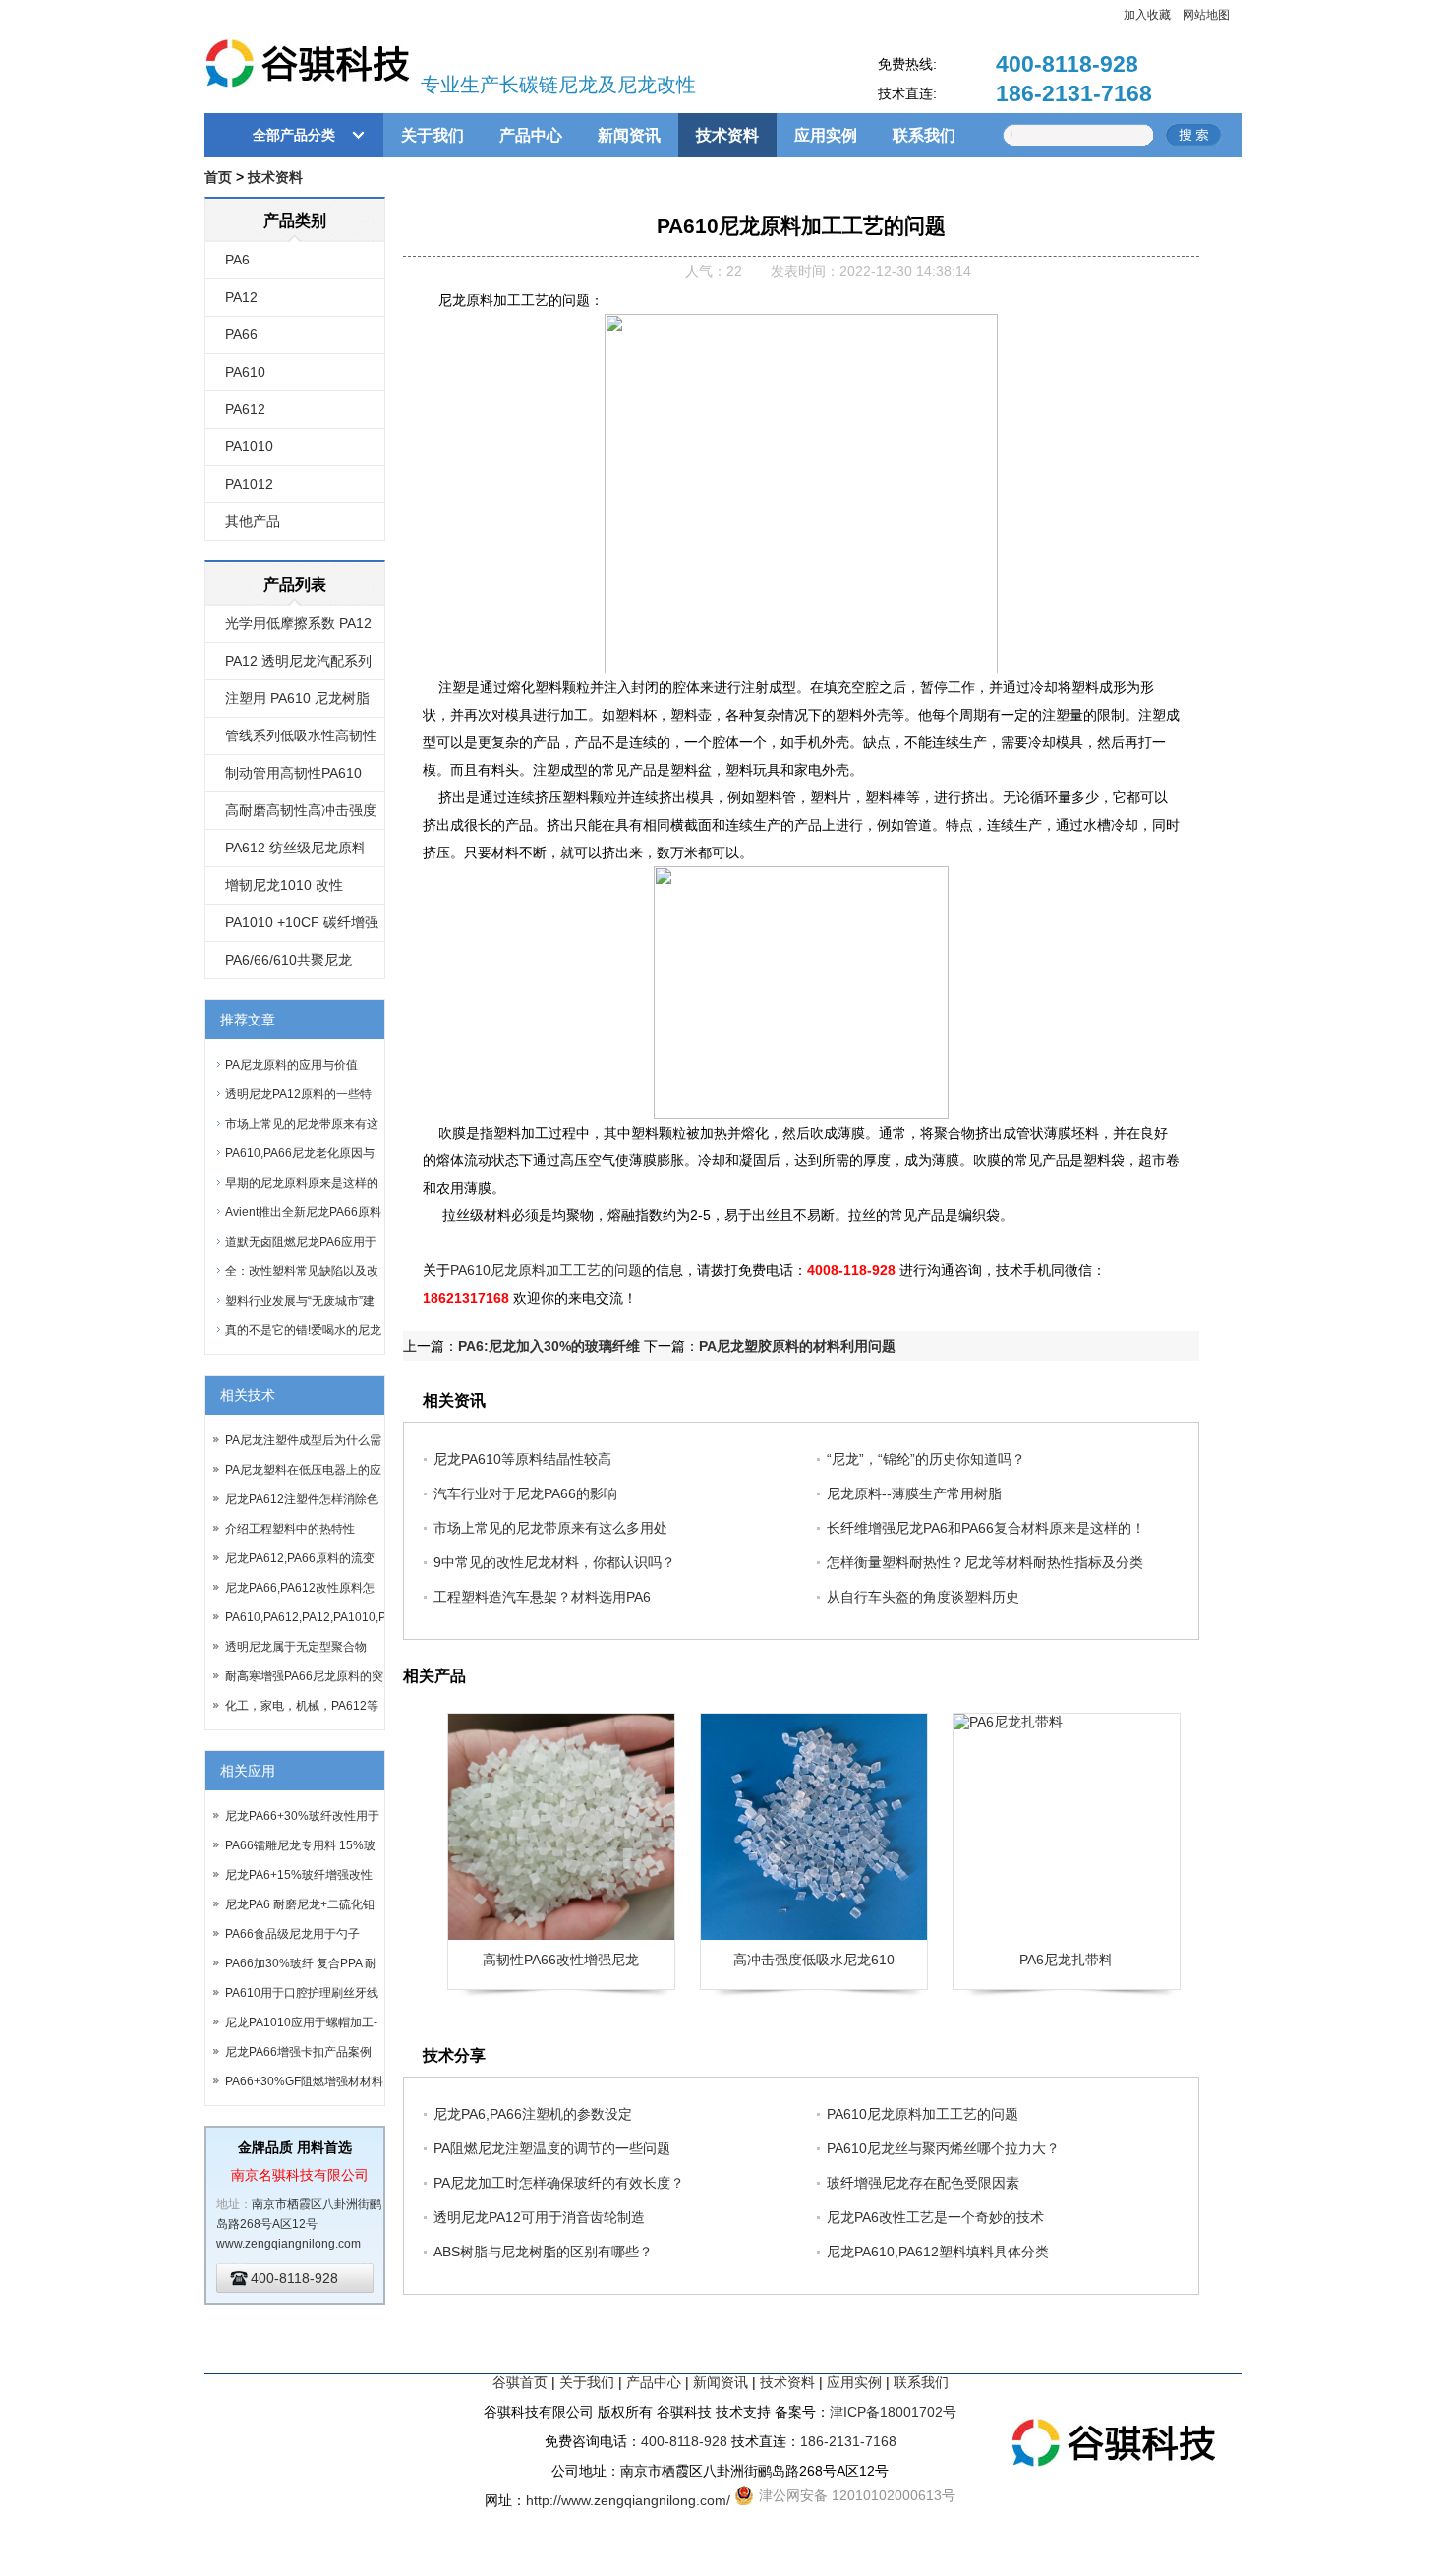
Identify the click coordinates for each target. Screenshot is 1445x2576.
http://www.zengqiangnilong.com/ (628, 2500)
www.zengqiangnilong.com (289, 2244)
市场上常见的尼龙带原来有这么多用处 (550, 1528)
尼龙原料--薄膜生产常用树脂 (914, 1493)
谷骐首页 (520, 2382)
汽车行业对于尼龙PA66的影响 (525, 1493)
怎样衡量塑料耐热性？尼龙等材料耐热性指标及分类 (985, 1562)
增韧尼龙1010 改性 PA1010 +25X (284, 891)
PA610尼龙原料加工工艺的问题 (546, 1270)
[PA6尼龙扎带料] (1067, 1827)
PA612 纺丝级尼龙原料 (295, 848)
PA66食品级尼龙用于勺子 (292, 1934)
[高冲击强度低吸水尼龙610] (814, 1827)
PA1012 (249, 484)
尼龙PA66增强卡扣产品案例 (298, 2052)
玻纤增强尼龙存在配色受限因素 (923, 2183)
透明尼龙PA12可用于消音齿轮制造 (539, 2217)
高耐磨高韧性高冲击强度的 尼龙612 (301, 816)
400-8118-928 (1067, 64)
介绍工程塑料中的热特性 (290, 1529)
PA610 (245, 372)
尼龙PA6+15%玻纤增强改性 (299, 1875)
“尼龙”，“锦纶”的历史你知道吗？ (926, 1459)
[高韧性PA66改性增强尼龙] (561, 1827)
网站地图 (1206, 15)
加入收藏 (1147, 15)
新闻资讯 (629, 135)
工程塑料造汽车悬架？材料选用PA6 (542, 1597)
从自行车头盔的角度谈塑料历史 (923, 1597)
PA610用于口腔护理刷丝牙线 (302, 1993)
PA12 (241, 297)
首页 (218, 177)
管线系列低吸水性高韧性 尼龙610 (301, 741)
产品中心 (531, 135)
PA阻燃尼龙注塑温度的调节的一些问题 (552, 2148)
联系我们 (924, 135)
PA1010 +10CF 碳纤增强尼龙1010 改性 (302, 928)
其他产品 (253, 521)
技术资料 (727, 135)
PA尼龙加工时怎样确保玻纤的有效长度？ (559, 2183)
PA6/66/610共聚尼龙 (289, 960)
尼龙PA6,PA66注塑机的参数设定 (533, 2114)
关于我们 (433, 135)
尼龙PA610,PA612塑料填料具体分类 (938, 2252)
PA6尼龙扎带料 (1066, 1960)
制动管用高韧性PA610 (293, 773)
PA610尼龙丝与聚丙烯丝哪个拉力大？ (943, 2148)
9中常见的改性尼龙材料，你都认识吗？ (554, 1562)
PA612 (245, 409)
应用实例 (826, 135)
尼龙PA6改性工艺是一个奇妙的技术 (935, 2217)
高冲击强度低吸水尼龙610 (814, 1960)
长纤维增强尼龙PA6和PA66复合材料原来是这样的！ (986, 1528)
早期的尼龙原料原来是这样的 (302, 1183)
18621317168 (466, 1298)
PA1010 (249, 446)
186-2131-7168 (1074, 93)
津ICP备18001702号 (893, 2412)
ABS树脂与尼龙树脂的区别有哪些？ (543, 2252)
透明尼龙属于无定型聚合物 (296, 1647)
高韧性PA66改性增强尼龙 (561, 1960)
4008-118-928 (851, 1270)
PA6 (237, 260)
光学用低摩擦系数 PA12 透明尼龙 (298, 629)
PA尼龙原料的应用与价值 (291, 1065)
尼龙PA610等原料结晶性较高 (522, 1459)
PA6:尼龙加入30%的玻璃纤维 (549, 1346)
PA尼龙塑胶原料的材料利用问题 (797, 1346)
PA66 (241, 334)
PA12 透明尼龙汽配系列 (298, 661)
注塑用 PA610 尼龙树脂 (297, 698)
